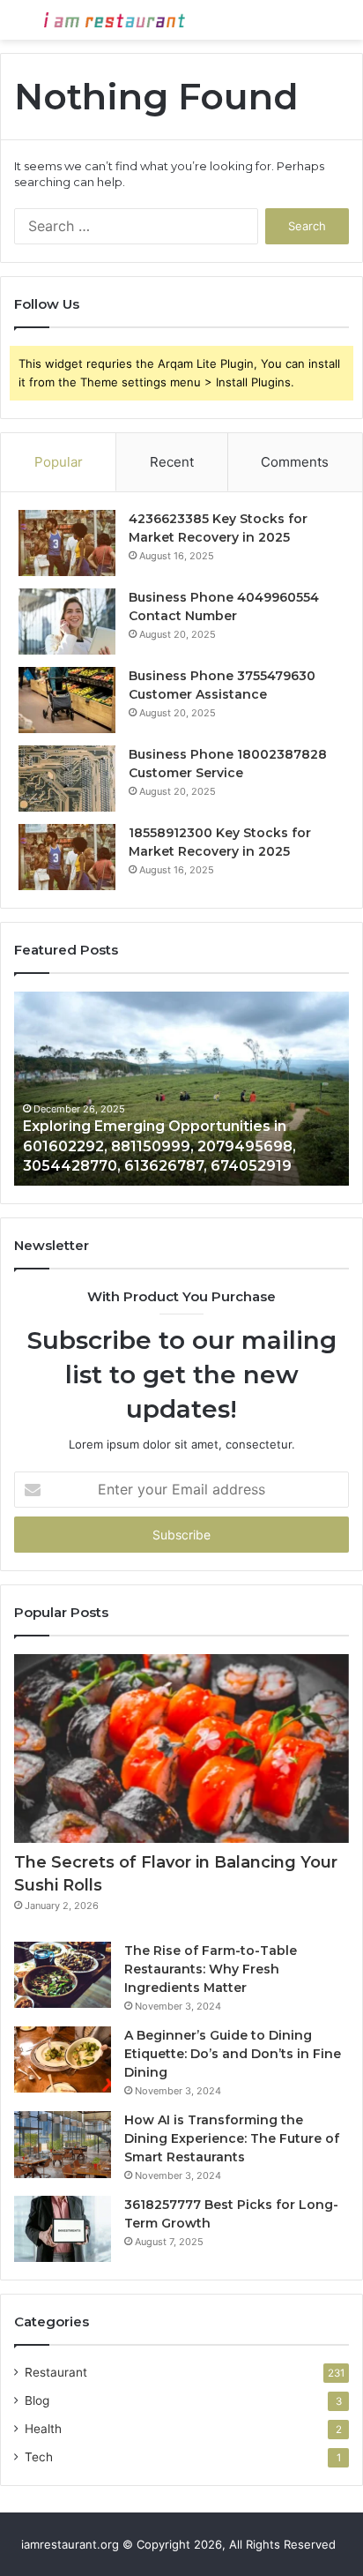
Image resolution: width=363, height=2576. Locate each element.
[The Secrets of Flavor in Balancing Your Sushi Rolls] (181, 1749)
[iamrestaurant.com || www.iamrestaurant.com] (115, 20)
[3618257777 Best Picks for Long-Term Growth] (63, 2229)
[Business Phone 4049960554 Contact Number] (67, 622)
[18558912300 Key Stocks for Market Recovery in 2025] (67, 857)
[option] (181, 1089)
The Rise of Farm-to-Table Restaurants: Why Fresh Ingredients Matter (211, 1969)
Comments (295, 462)
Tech (39, 2457)
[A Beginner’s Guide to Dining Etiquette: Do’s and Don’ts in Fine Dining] (63, 2059)
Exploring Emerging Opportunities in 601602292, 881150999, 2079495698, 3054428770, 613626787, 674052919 (159, 1146)
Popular (59, 462)
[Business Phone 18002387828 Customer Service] (67, 779)
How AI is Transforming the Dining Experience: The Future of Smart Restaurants (232, 2138)
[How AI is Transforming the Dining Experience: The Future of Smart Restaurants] (63, 2145)
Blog (37, 2400)
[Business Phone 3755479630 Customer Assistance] (67, 700)
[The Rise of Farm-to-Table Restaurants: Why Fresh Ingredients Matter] (63, 1975)
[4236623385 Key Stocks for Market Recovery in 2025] (67, 543)
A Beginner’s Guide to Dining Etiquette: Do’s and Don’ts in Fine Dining (233, 2054)
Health (43, 2429)
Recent (172, 462)
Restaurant (56, 2372)
